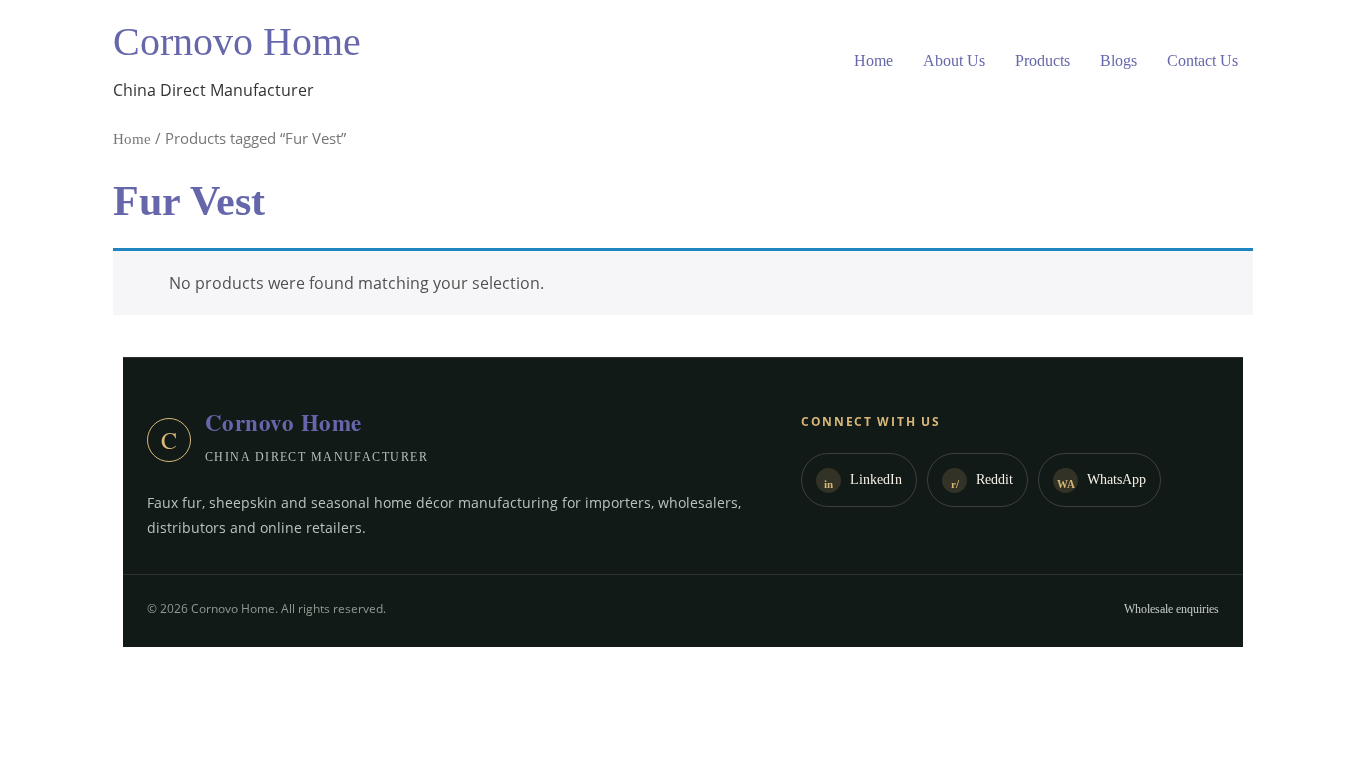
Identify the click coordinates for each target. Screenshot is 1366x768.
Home (873, 60)
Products (1042, 60)
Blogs (1118, 60)
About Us (954, 60)
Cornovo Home (237, 41)
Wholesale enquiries (1171, 609)
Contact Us (1202, 60)
